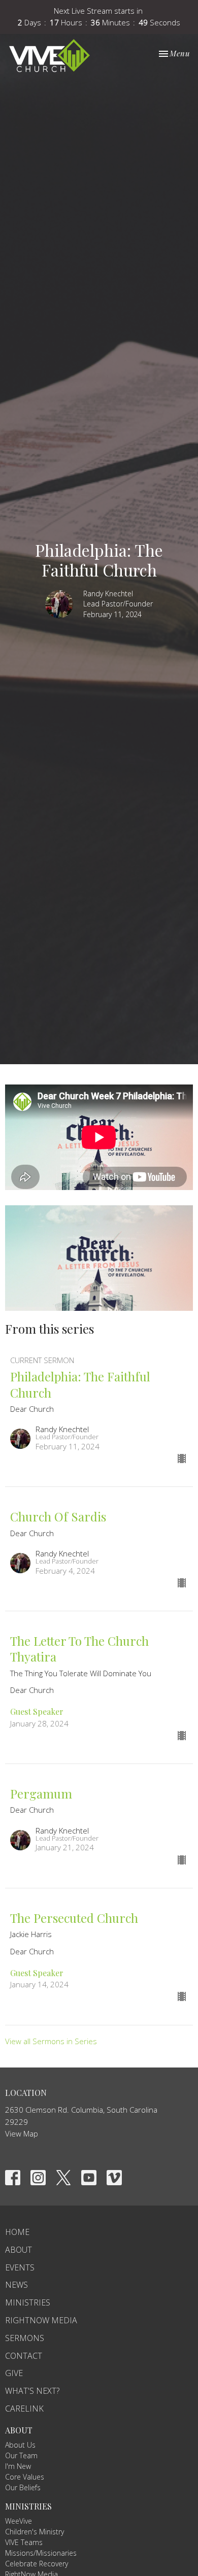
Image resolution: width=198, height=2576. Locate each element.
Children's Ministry (35, 2532)
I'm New (18, 2466)
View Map (22, 2133)
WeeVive (19, 2521)
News (16, 2285)
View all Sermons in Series (51, 2041)
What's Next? (32, 2391)
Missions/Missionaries (41, 2553)
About (19, 2250)
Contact (24, 2356)
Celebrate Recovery (37, 2564)
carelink (24, 2409)
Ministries (28, 2302)
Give (14, 2373)
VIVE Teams (24, 2542)
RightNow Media (41, 2320)
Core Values (25, 2477)
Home (17, 2232)
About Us (20, 2445)
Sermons (25, 2338)
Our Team (21, 2455)
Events (20, 2267)
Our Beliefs (23, 2487)
